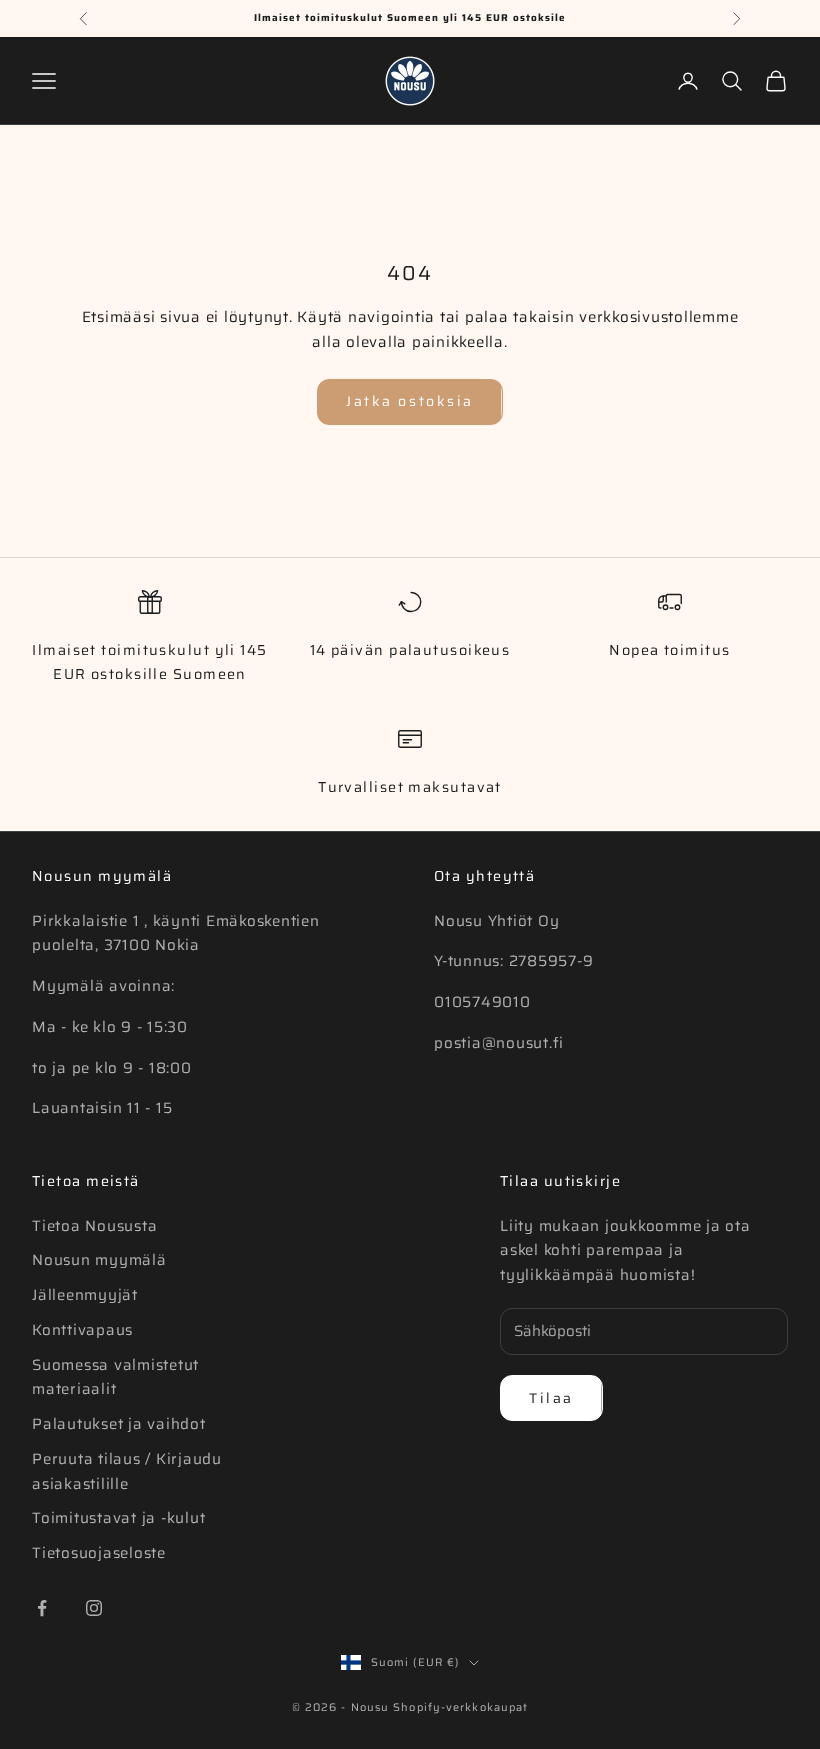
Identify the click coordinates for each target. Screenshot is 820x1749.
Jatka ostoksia (409, 401)
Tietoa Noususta (94, 1226)
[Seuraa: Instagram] (94, 1608)
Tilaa (551, 1398)
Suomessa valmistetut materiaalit (115, 1377)
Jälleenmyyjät (85, 1295)
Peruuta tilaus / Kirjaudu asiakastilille (127, 1471)
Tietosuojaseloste (99, 1553)
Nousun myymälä (99, 1260)
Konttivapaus (82, 1330)
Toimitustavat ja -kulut (118, 1518)
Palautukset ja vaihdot (119, 1424)
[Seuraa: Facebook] (42, 1608)
